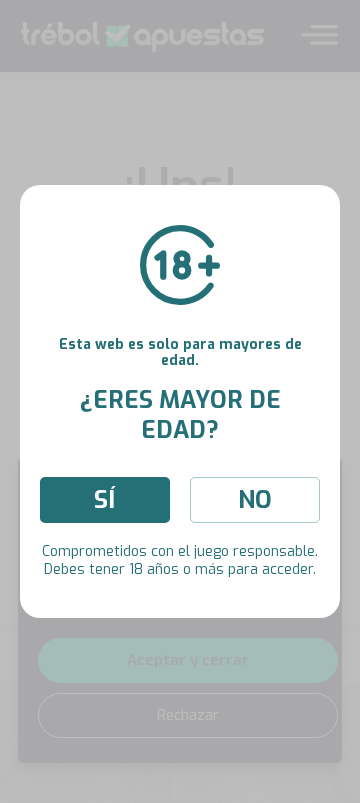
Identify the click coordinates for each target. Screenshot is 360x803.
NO (255, 500)
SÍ (104, 500)
